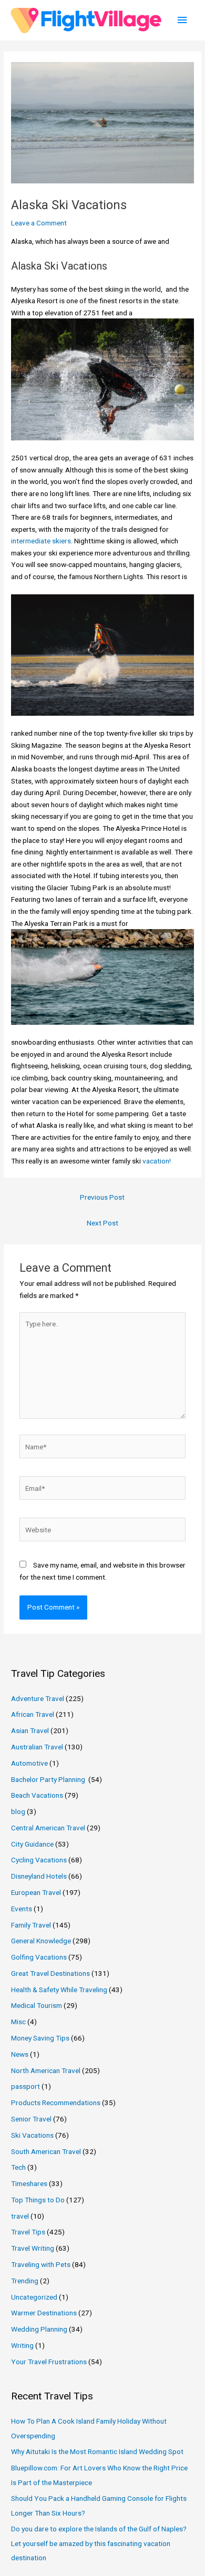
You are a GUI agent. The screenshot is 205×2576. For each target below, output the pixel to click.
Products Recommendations (56, 2103)
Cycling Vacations (39, 1860)
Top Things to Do (38, 2200)
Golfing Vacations (39, 1957)
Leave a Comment (39, 223)
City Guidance (32, 1844)
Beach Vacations (37, 1795)
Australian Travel (37, 1747)
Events (22, 1909)
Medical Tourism (37, 2005)
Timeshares (29, 2183)
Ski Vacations (32, 2135)
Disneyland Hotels (39, 1876)
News (20, 2054)
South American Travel (46, 2151)
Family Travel (31, 1925)
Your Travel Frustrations (49, 2362)
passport (25, 2086)
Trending (25, 2281)
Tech (18, 2167)
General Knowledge (41, 1941)
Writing (22, 2345)
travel (20, 2216)
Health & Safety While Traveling (59, 1990)
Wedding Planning (39, 2329)
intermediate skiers (41, 541)
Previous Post (102, 1197)
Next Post (102, 1223)
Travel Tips (28, 2232)
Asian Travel (30, 1730)
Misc (18, 2022)
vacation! (157, 1161)
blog (18, 1811)
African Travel (33, 1714)
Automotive (29, 1763)
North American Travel (46, 2070)
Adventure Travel (38, 1698)
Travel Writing (33, 2248)
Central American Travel (48, 1828)
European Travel (36, 1892)
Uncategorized (34, 2297)
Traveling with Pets (41, 2264)
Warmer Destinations (44, 2313)
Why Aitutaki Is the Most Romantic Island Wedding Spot (97, 2451)
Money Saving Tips (40, 2038)
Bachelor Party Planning (49, 1779)
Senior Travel (31, 2119)
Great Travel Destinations (50, 1973)
